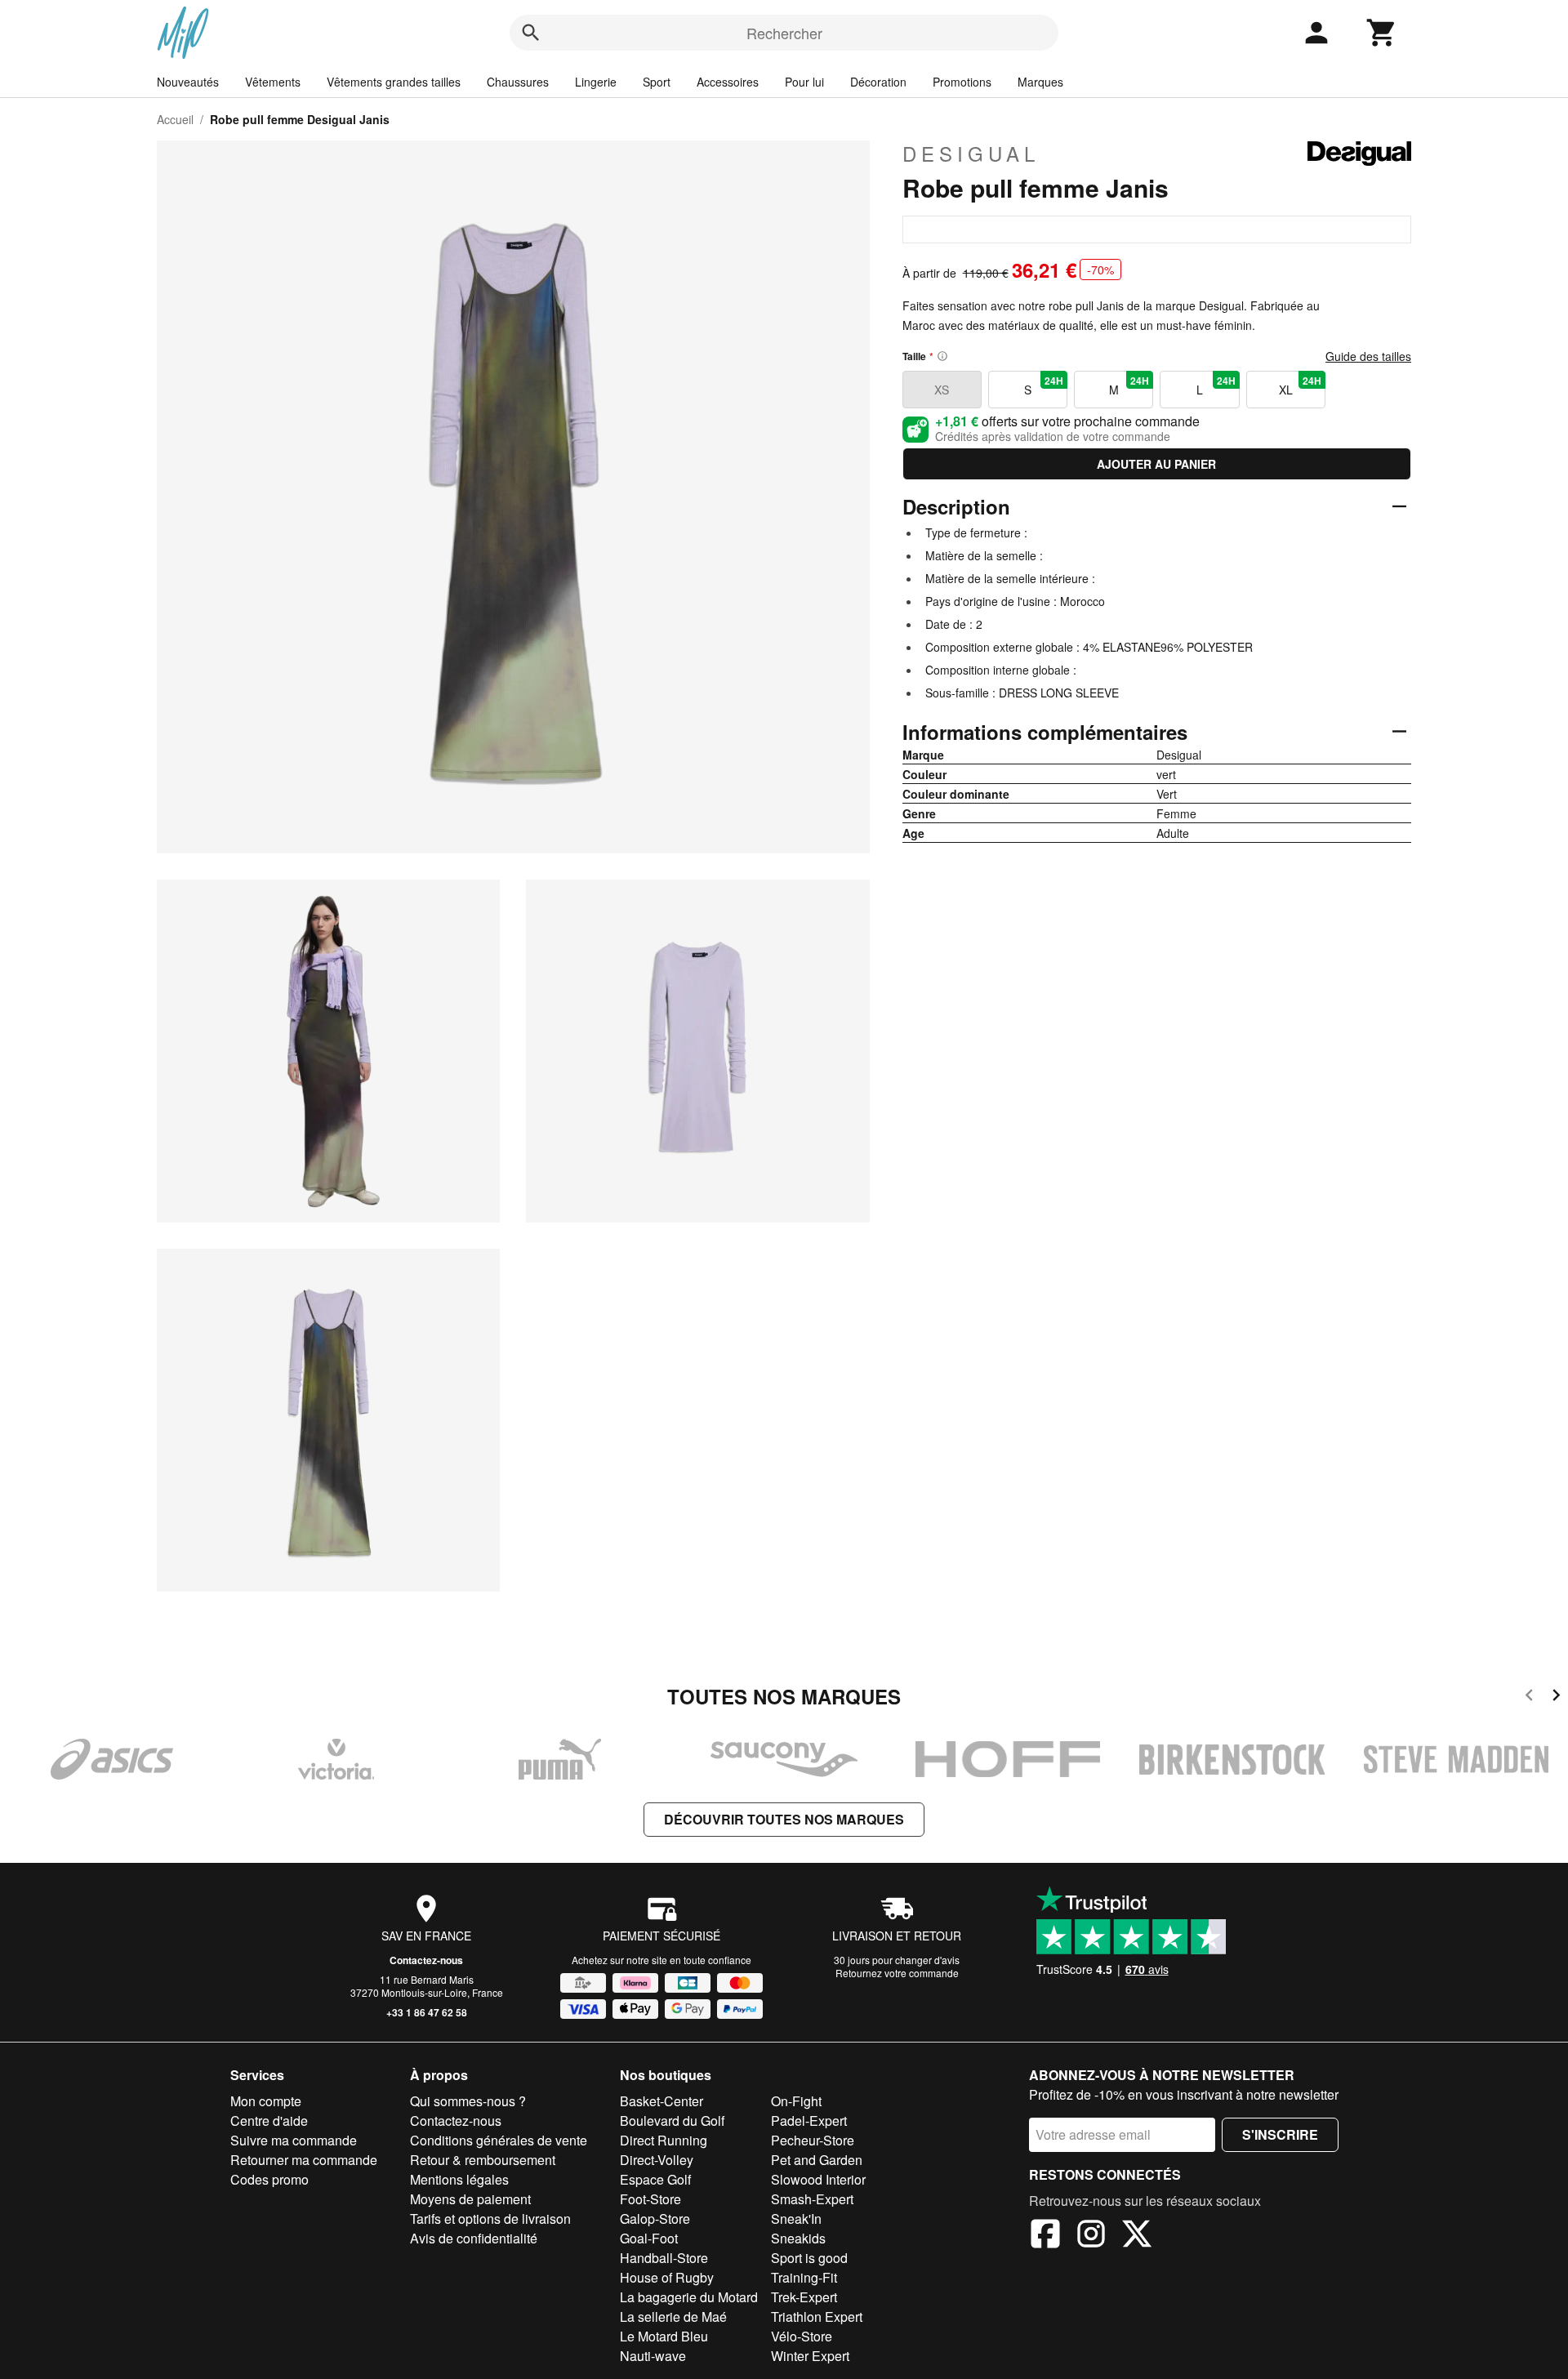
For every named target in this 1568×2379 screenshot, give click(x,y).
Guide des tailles (1368, 356)
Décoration (878, 82)
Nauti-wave (653, 2356)
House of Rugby (667, 2277)
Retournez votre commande (897, 1973)
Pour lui (804, 82)
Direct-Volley (657, 2160)
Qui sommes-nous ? (468, 2101)
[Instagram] (1091, 2236)
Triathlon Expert (817, 2317)
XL (1300, 385)
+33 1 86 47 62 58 (427, 2012)
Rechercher (784, 33)
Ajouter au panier (1156, 464)
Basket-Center (661, 2101)
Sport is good (809, 2258)
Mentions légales (459, 2179)
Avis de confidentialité (474, 2238)
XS (942, 390)
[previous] (1529, 1697)
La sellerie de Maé (673, 2317)
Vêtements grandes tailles (394, 82)
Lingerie (596, 82)
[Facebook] (1045, 2236)
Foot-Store (650, 2199)
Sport (657, 82)
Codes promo (269, 2179)
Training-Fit (804, 2277)
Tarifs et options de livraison (490, 2219)
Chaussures (518, 82)
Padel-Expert (809, 2121)
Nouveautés (188, 82)
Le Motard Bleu (664, 2336)
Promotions (962, 82)
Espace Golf (655, 2179)
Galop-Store (655, 2219)
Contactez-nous (426, 1960)
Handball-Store (664, 2258)
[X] (1137, 2236)
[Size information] (942, 356)
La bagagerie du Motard (689, 2297)
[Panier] (1382, 33)
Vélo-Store (802, 2336)
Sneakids (798, 2238)
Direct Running (664, 2140)
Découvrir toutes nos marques (784, 1819)
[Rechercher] (531, 33)
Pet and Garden (817, 2160)
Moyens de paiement (470, 2199)
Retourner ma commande (304, 2160)
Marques (1040, 82)
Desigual (971, 154)
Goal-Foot (649, 2238)
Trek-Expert (804, 2297)
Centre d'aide (269, 2121)
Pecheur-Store (813, 2140)
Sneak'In (796, 2219)
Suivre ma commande (294, 2140)
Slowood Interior (818, 2179)
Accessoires (728, 82)
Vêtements (273, 82)
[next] (1556, 1697)
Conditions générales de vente (499, 2140)
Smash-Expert (812, 2199)
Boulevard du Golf (672, 2121)
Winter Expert (810, 2356)
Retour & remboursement (483, 2160)
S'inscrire (1280, 2134)
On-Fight (796, 2101)
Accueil (175, 119)
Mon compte (266, 2101)
